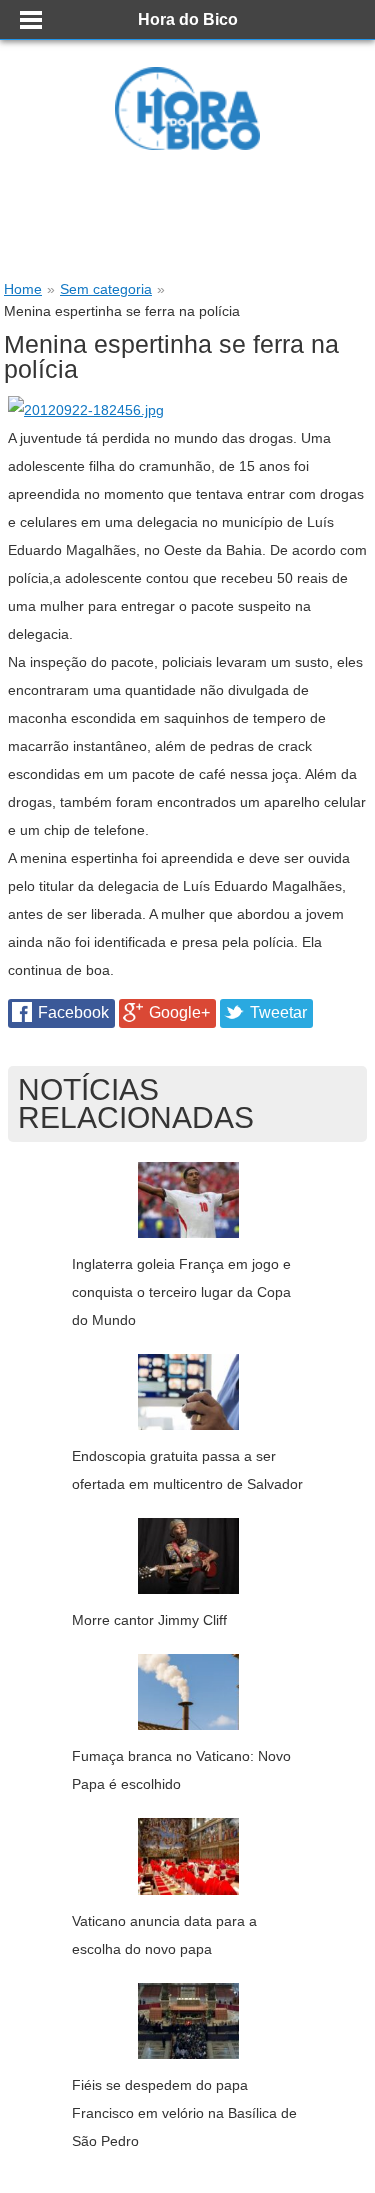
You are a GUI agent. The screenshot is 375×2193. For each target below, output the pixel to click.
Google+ (179, 1012)
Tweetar (278, 1012)
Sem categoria (106, 289)
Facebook (73, 1012)
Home (23, 289)
